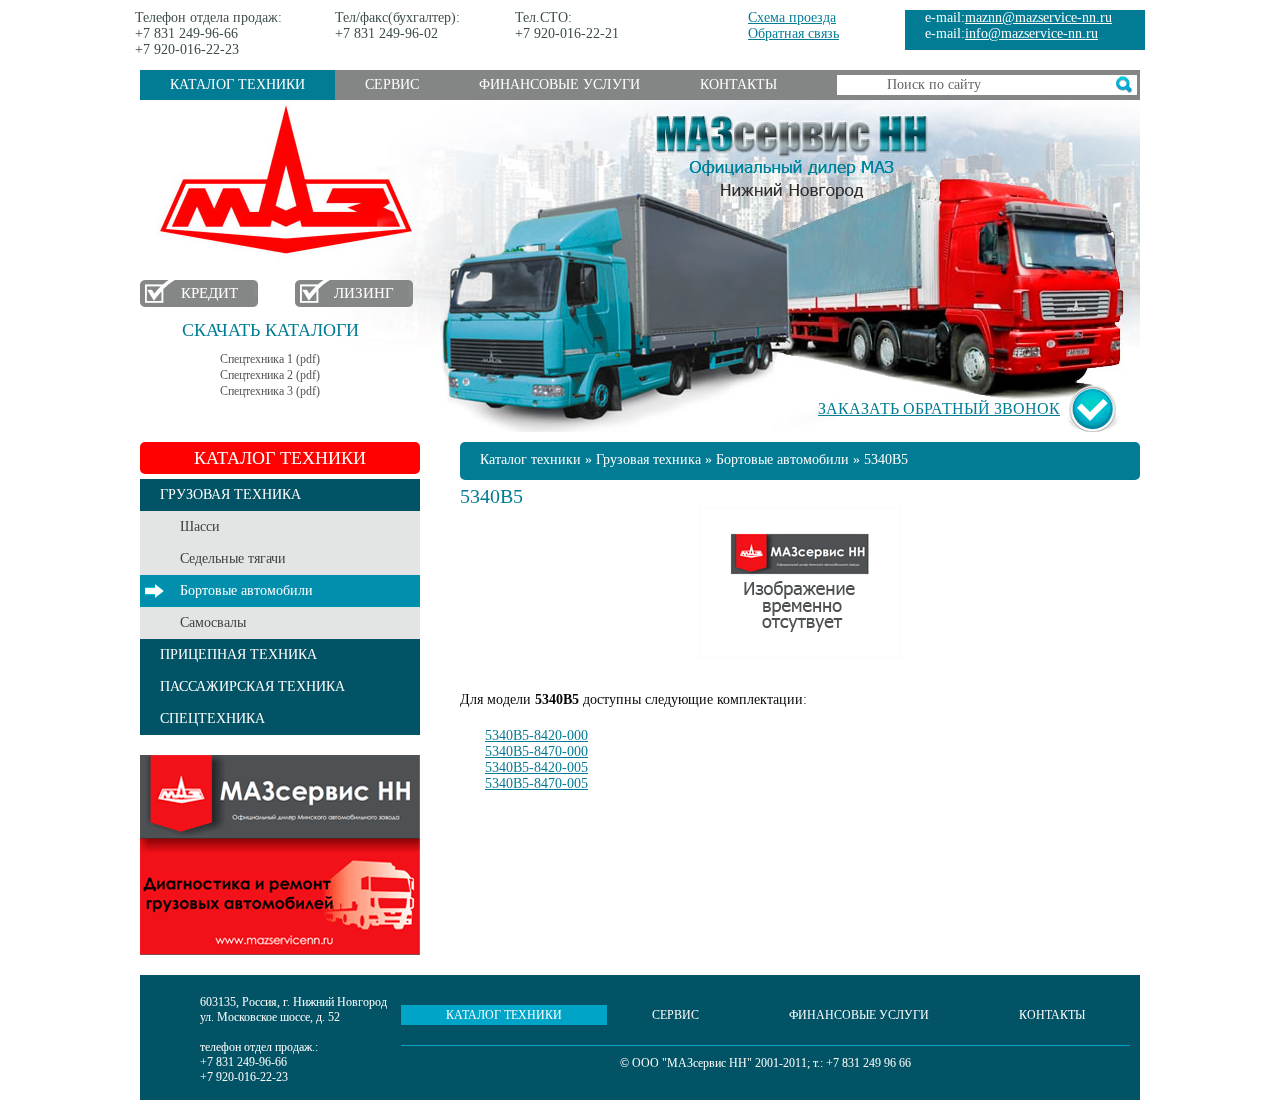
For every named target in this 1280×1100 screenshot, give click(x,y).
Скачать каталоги (270, 330)
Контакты (738, 84)
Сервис (392, 84)
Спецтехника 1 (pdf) (270, 359)
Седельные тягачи (233, 558)
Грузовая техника (648, 459)
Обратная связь (793, 33)
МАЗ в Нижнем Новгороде (290, 180)
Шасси (200, 526)
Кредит (209, 293)
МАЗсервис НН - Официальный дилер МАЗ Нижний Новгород (792, 153)
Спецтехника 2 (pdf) (270, 375)
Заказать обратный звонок (939, 408)
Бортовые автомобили (246, 590)
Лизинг (364, 293)
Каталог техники (237, 84)
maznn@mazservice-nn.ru (1038, 17)
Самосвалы (213, 622)
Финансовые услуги (559, 84)
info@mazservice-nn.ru (1031, 33)
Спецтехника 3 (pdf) (270, 391)
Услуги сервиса (280, 855)
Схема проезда (792, 17)
